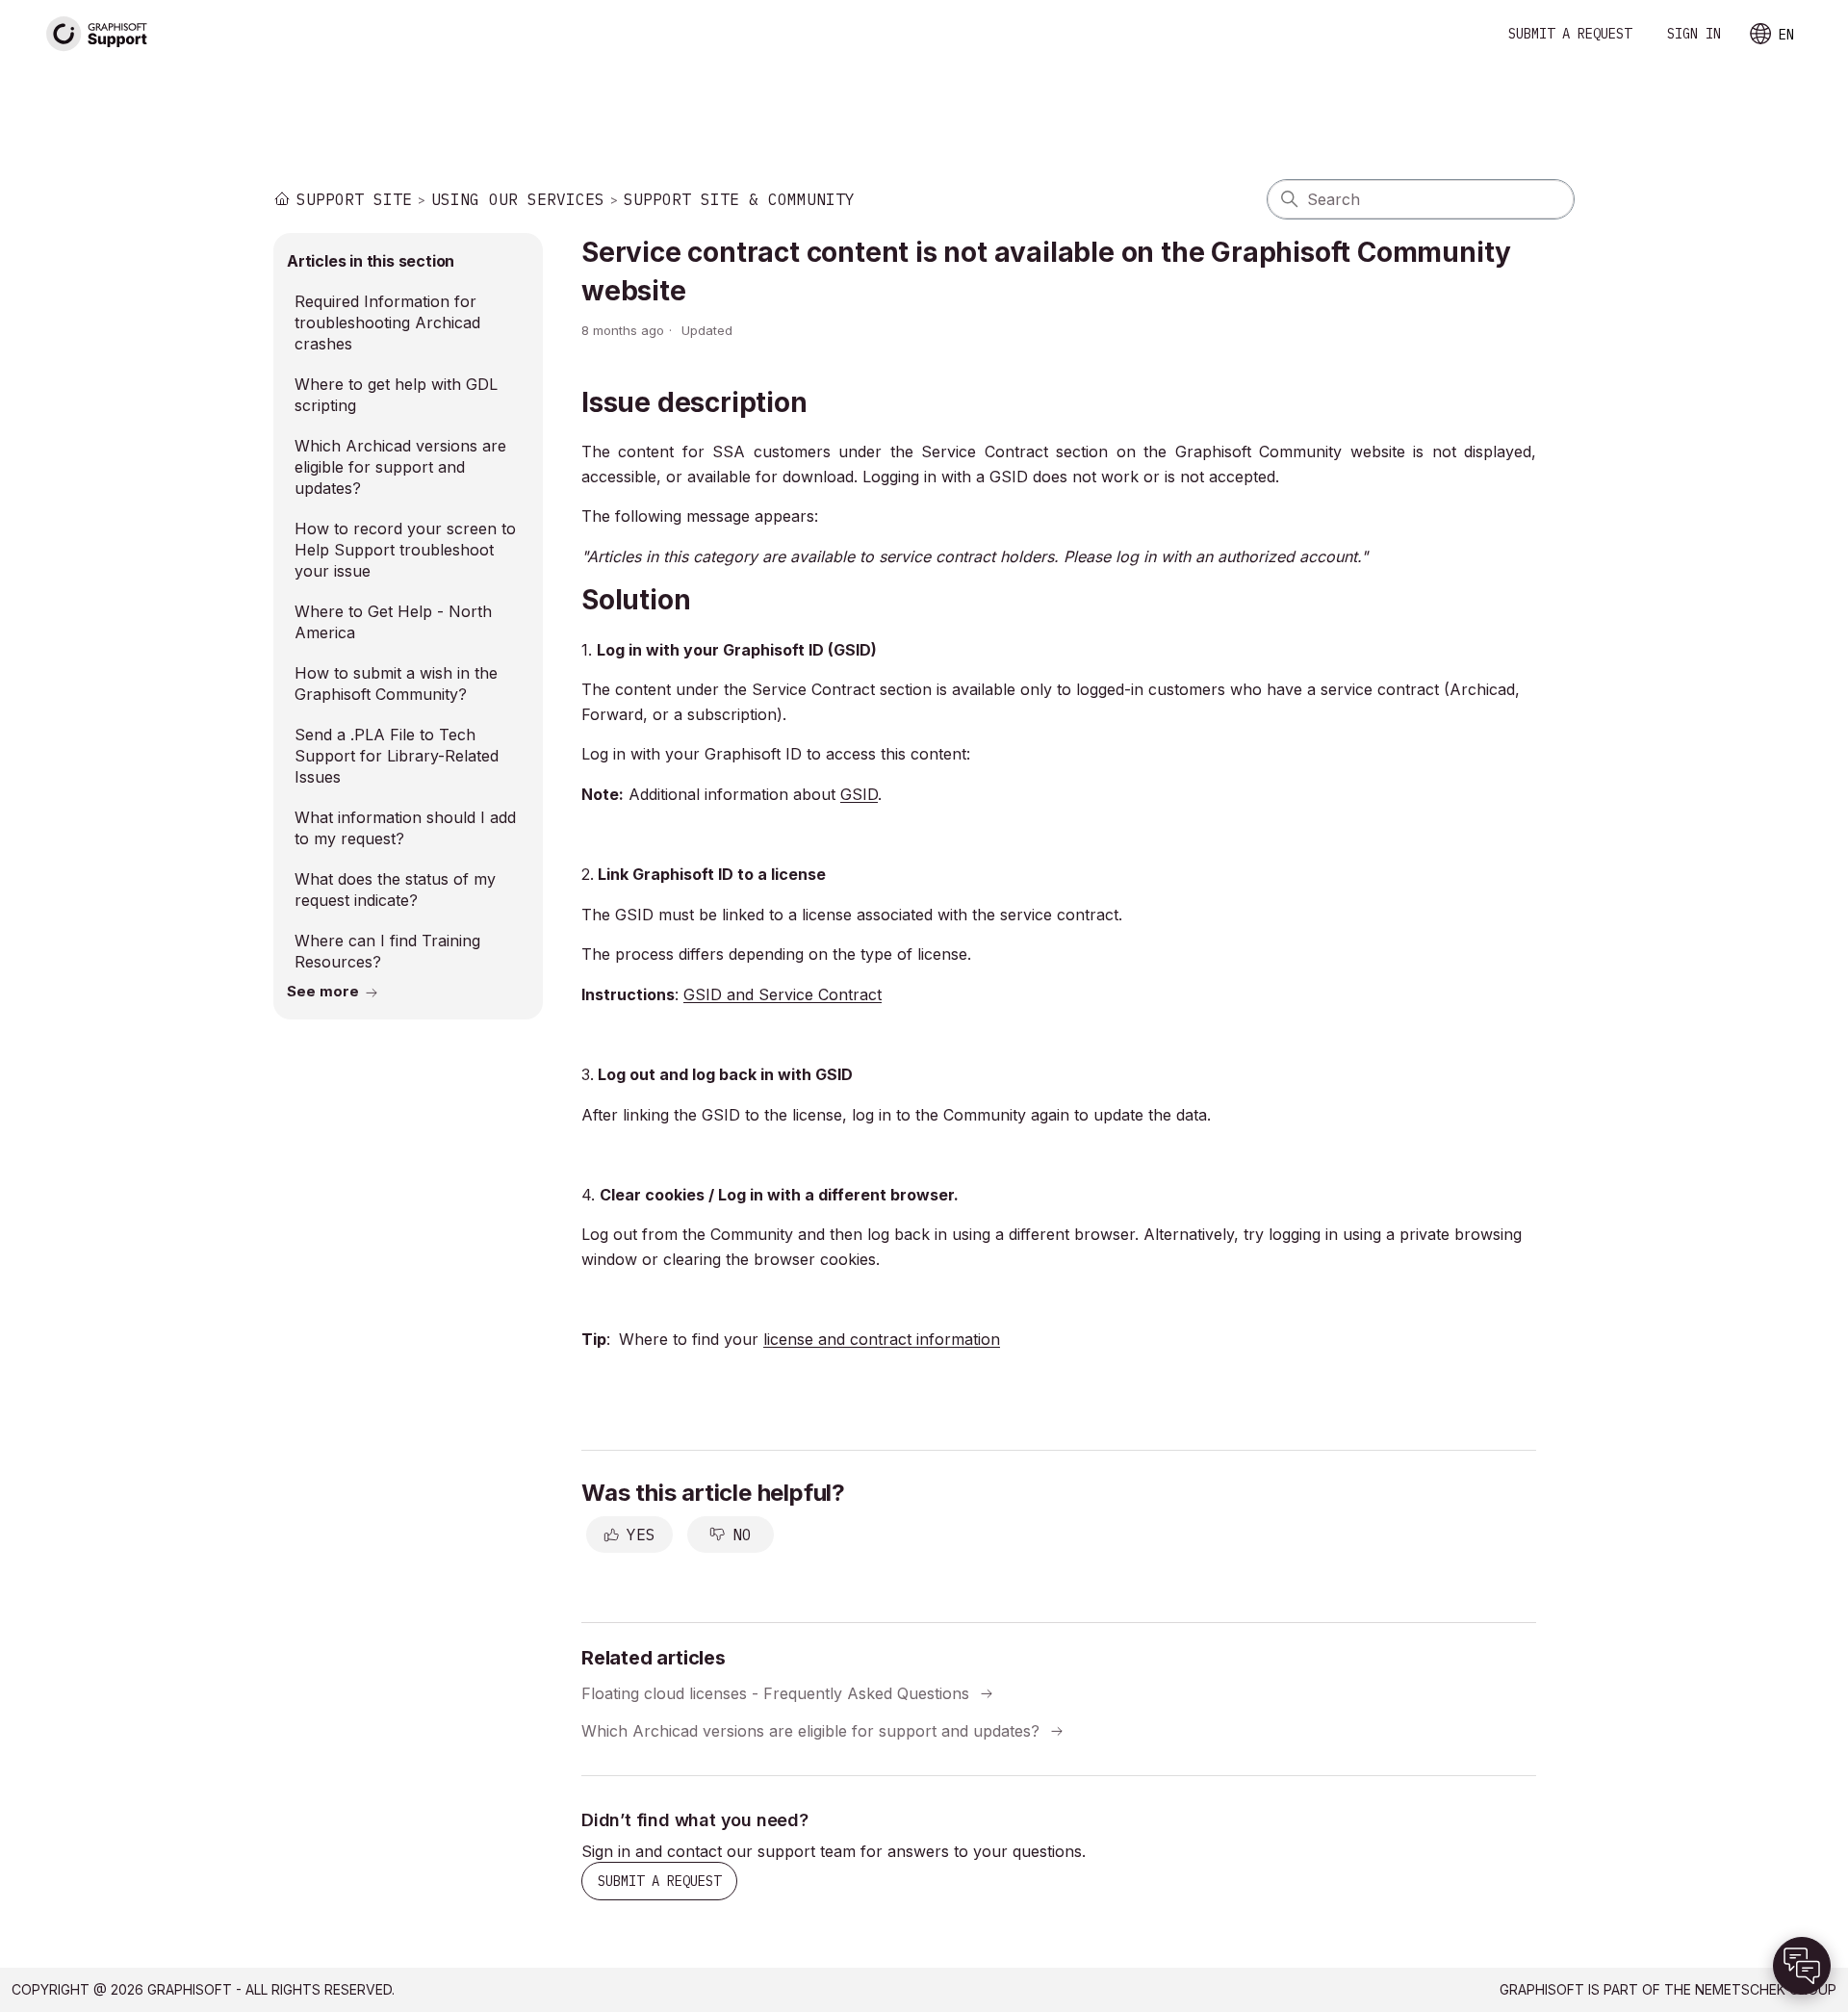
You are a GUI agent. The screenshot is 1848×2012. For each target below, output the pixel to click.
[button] (1802, 1966)
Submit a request (1570, 34)
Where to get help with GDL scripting (396, 395)
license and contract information (882, 1339)
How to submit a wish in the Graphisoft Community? (396, 684)
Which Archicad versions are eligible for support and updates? (400, 467)
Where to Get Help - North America (393, 622)
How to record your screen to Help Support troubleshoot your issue (405, 550)
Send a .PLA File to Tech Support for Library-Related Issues (397, 756)
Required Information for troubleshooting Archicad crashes (387, 322)
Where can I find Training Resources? (387, 951)
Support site (354, 199)
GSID (859, 794)
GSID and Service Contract (783, 994)
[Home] (97, 34)
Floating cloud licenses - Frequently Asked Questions (775, 1693)
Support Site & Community (739, 199)
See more (323, 991)
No (742, 1535)
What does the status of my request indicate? (395, 890)
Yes (641, 1535)
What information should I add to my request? (405, 828)
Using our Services (518, 199)
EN (1786, 35)
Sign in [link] (1694, 34)
